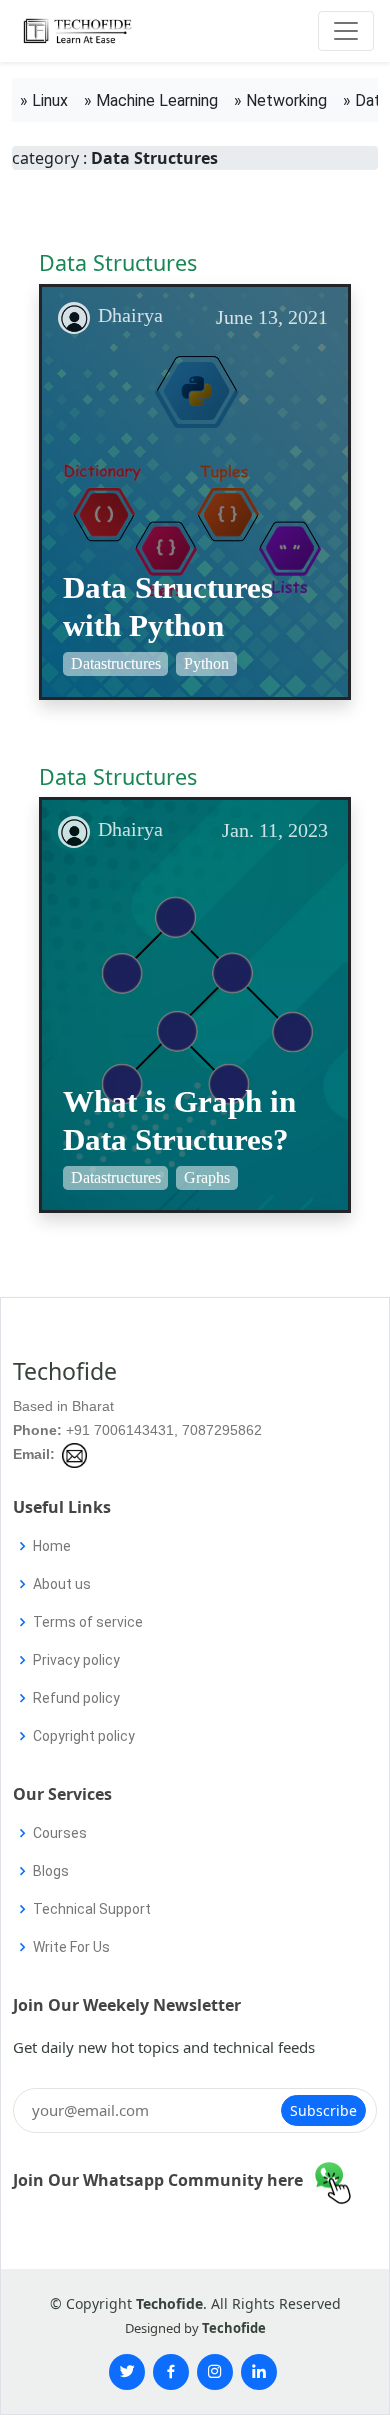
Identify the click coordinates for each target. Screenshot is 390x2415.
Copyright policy (84, 1736)
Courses (60, 1833)
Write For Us (71, 1947)
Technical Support (92, 1909)
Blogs (51, 1871)
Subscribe (323, 2110)
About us (62, 1584)
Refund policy (76, 1698)
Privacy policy (76, 1660)
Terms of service (88, 1622)
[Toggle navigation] (346, 31)
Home (52, 1546)
